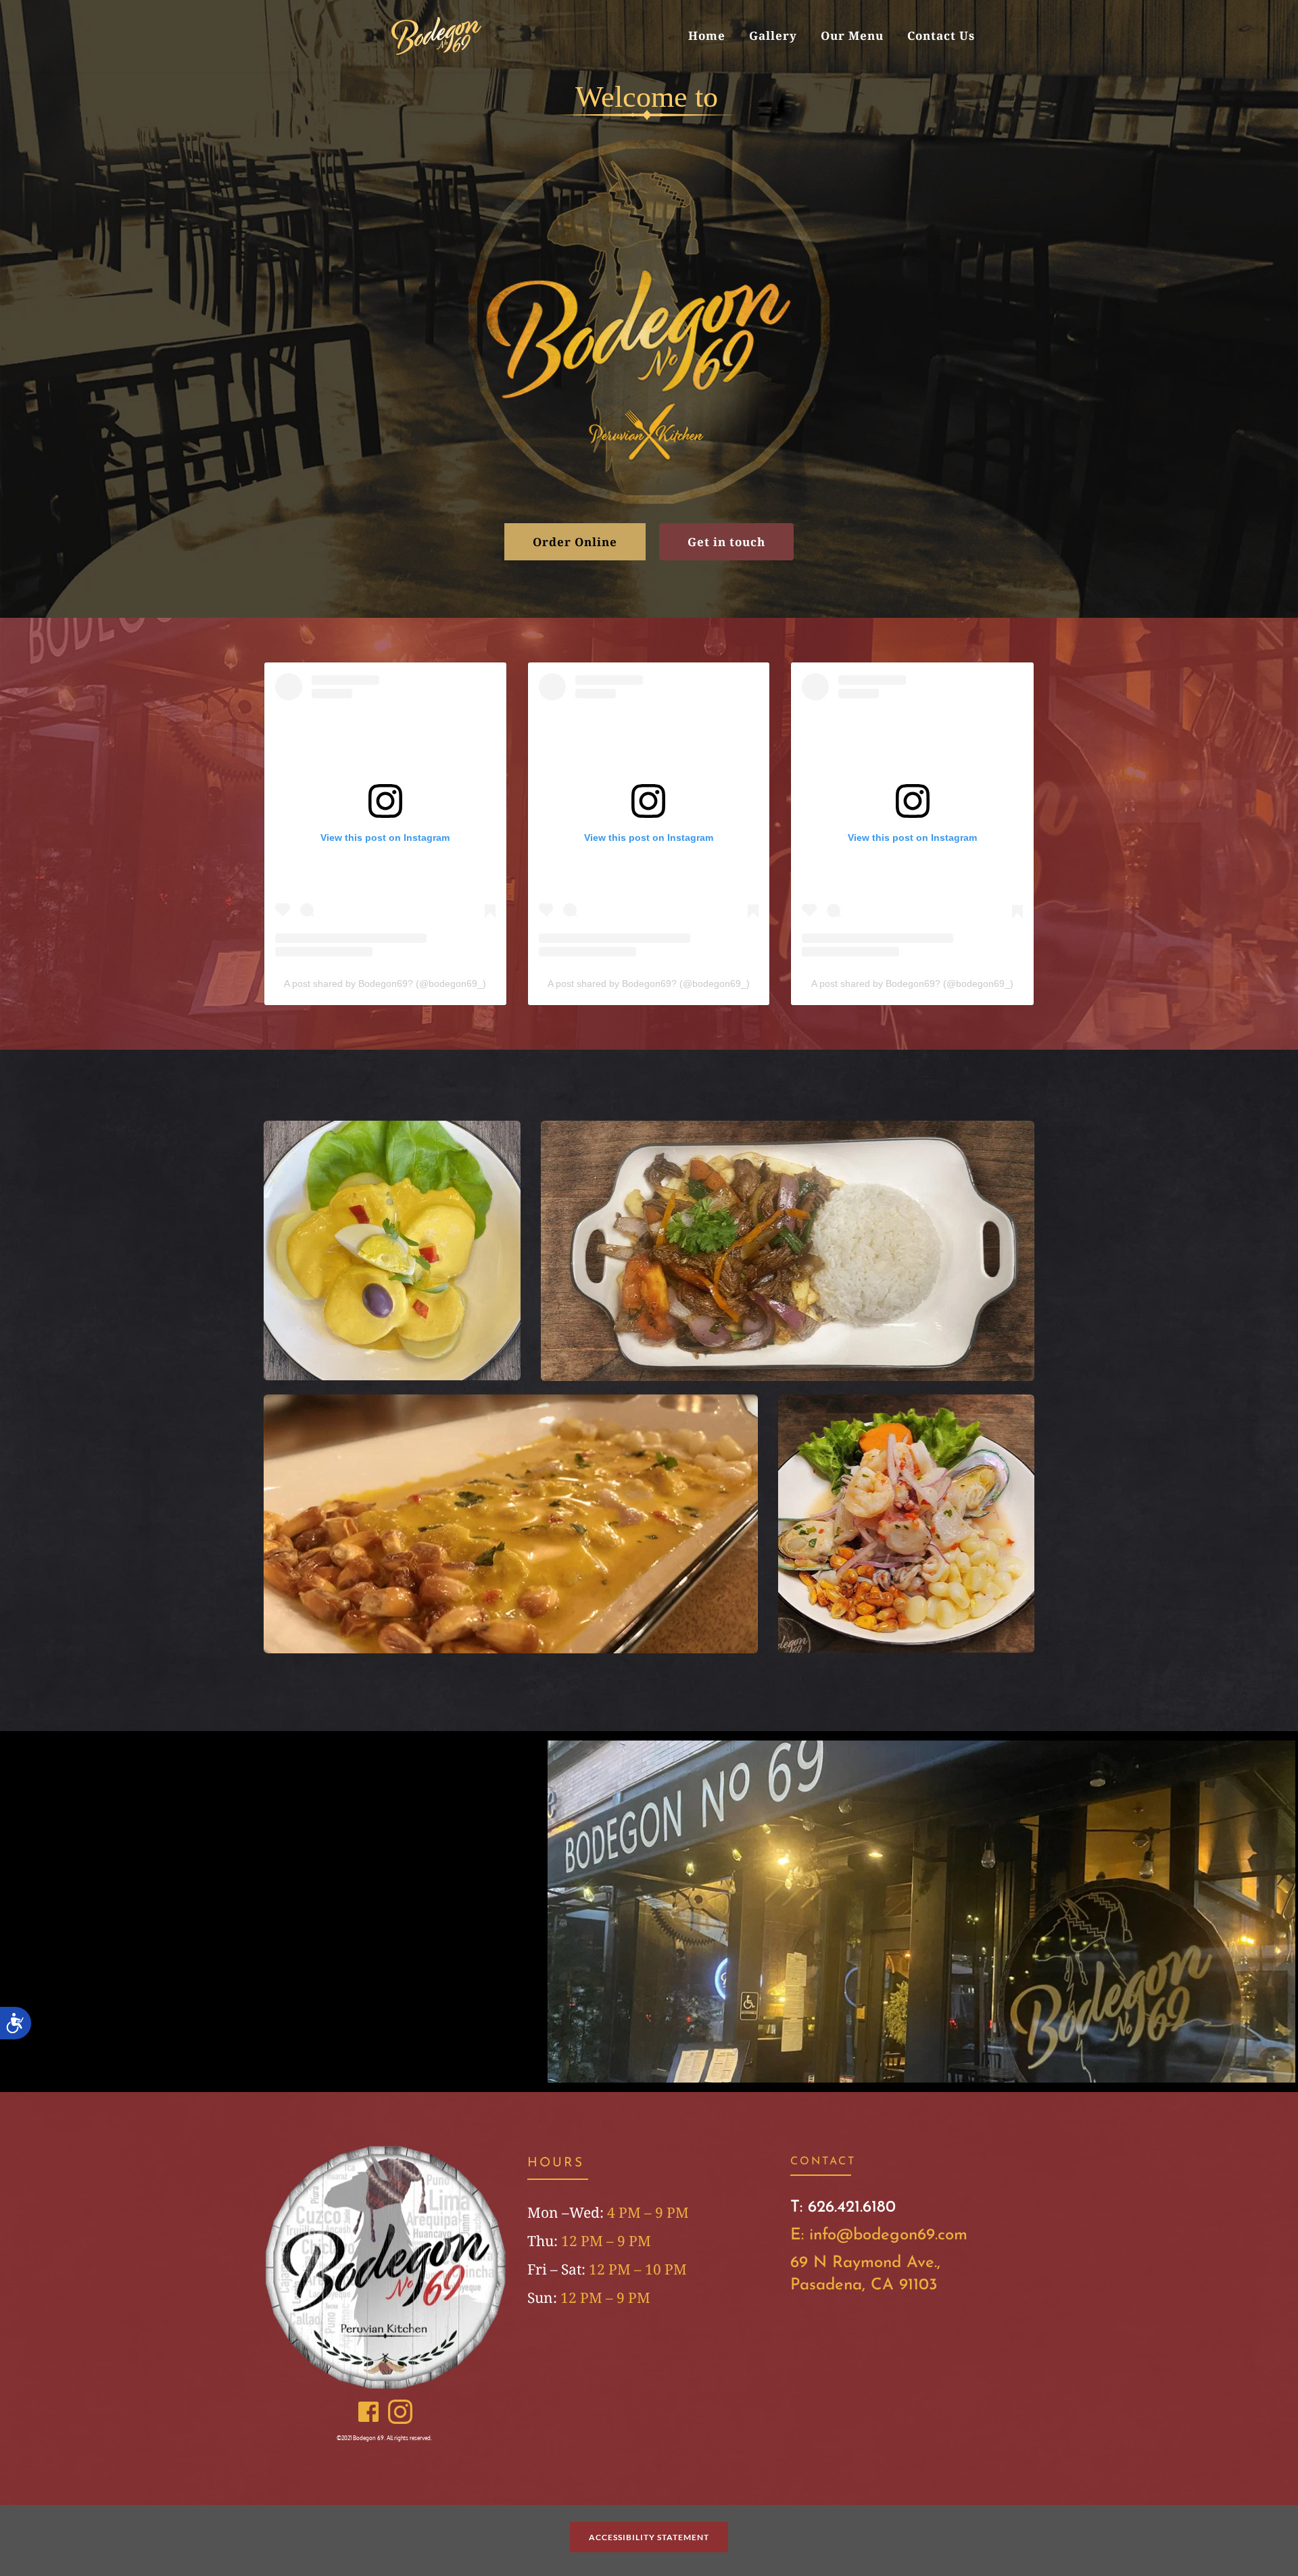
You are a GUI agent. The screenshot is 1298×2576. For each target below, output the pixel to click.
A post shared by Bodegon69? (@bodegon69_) (385, 983)
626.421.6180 (852, 2208)
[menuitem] (707, 35)
